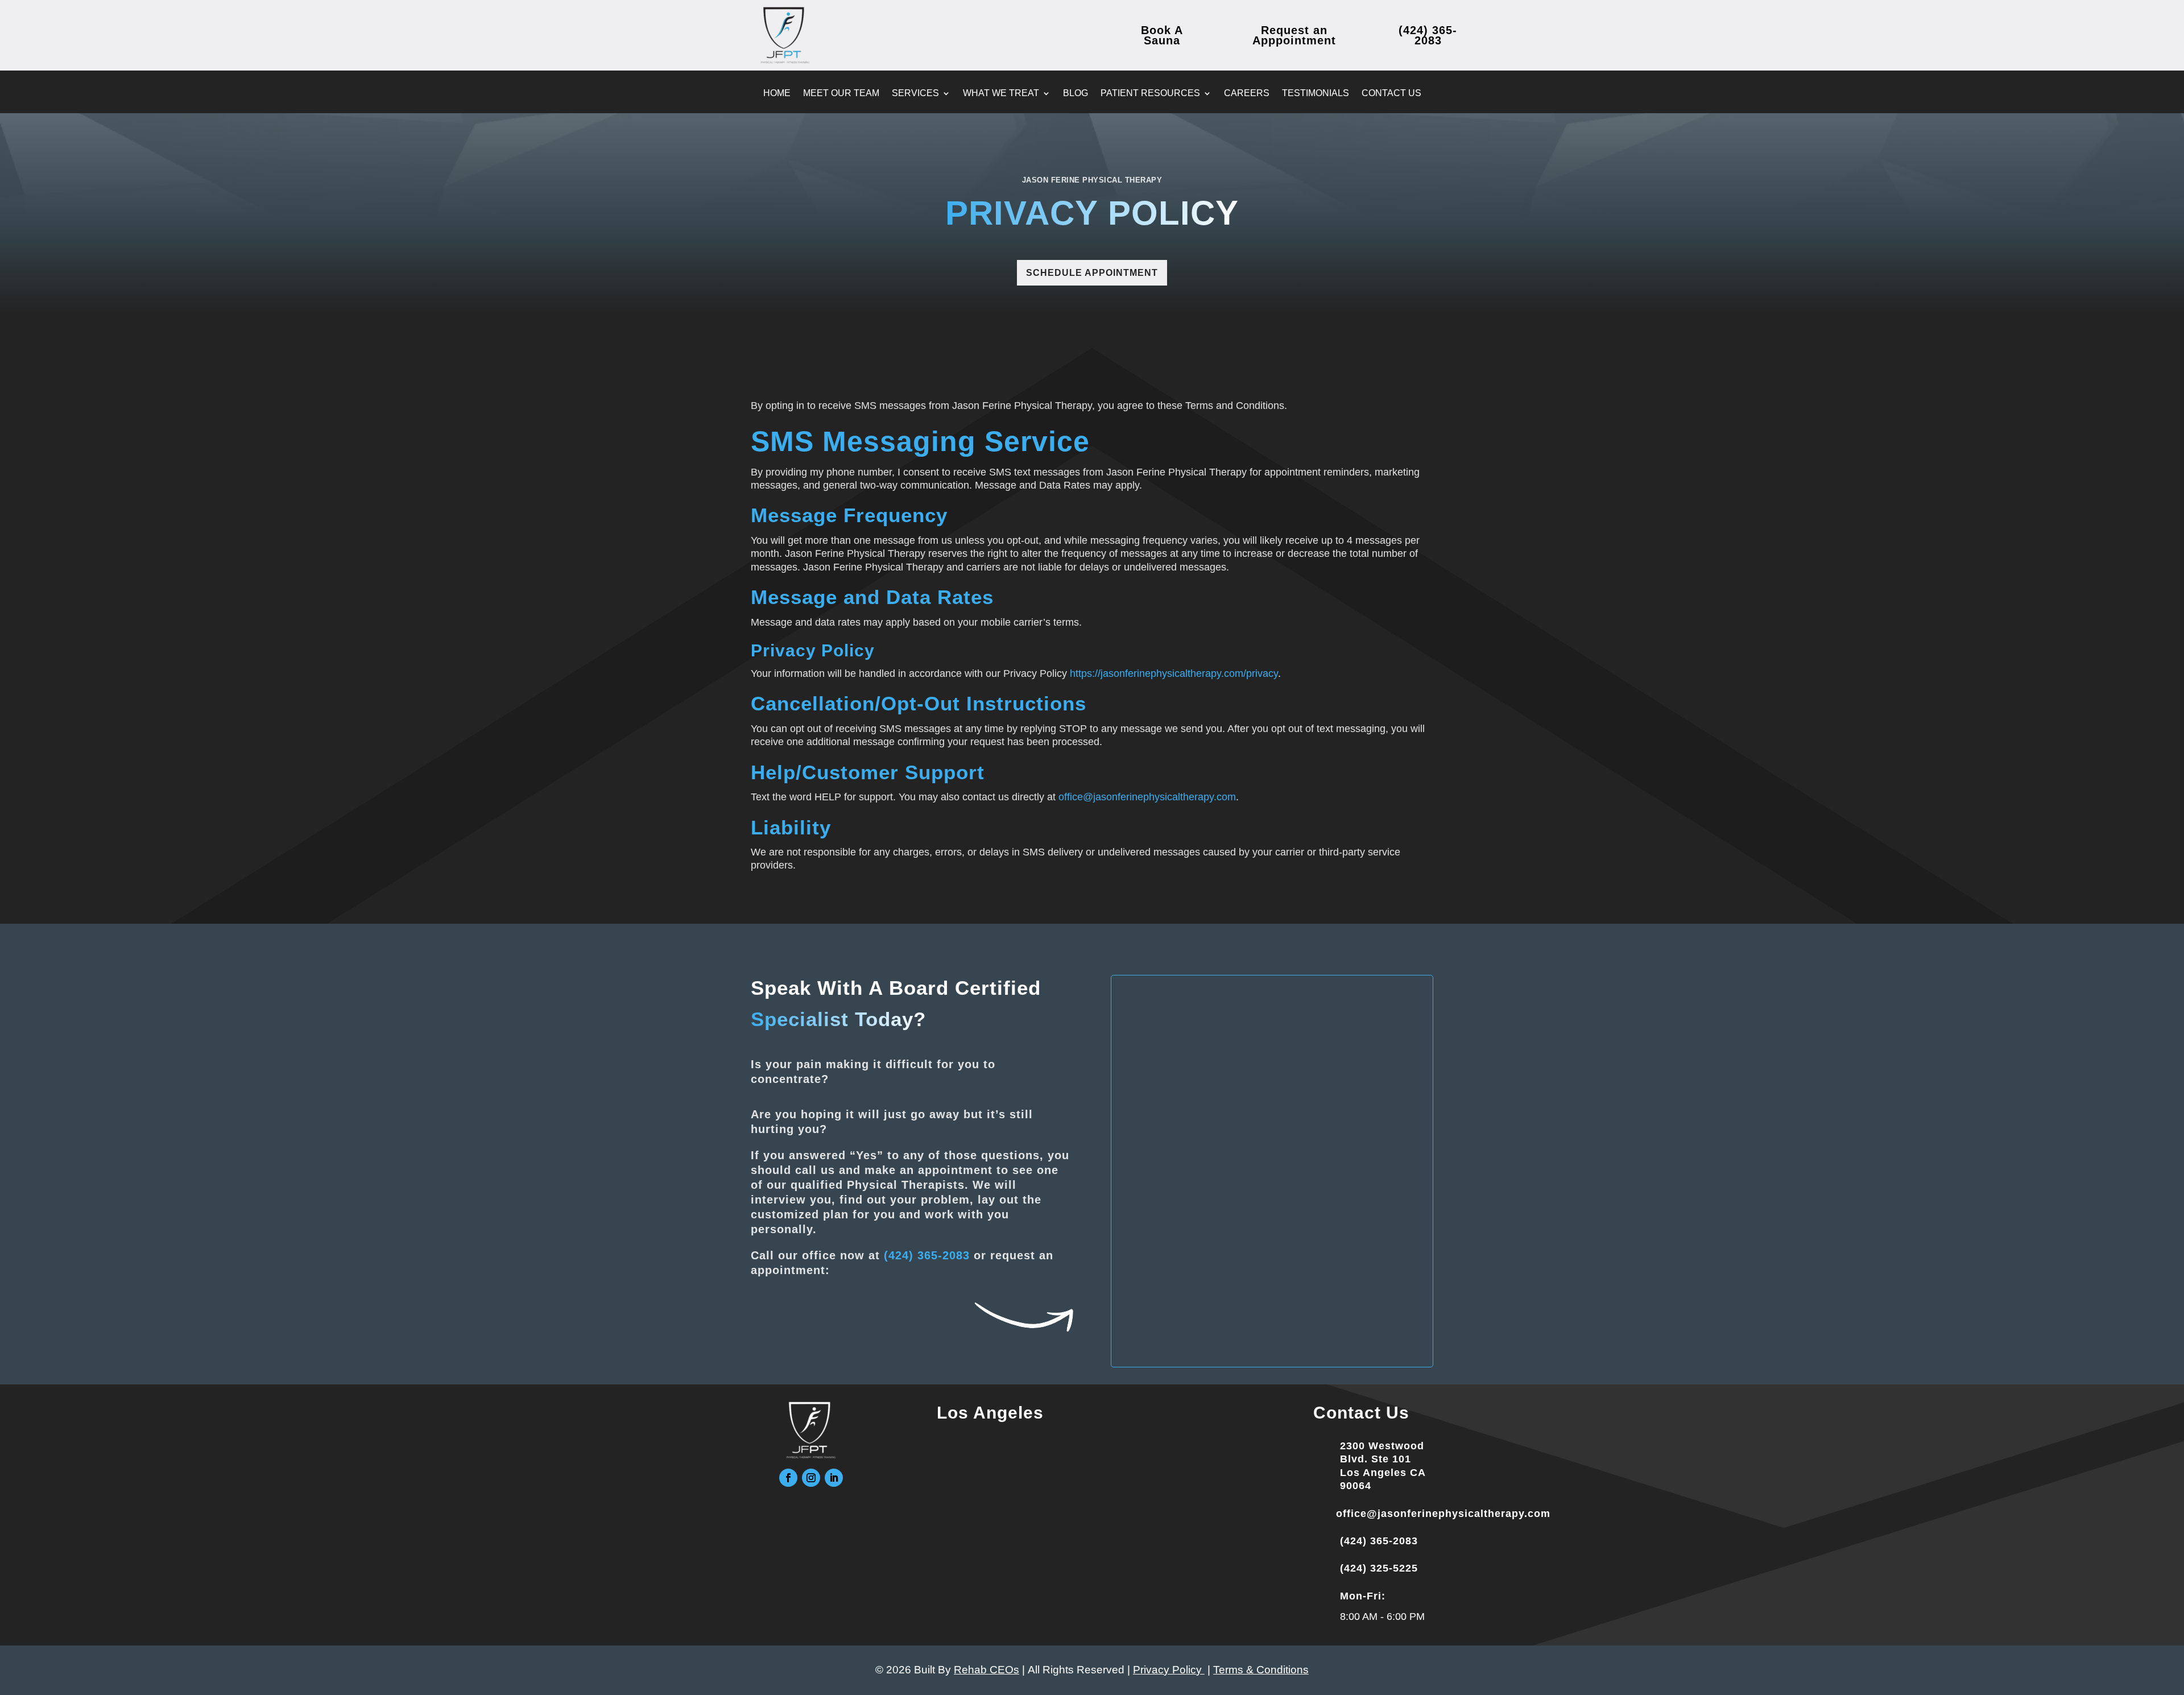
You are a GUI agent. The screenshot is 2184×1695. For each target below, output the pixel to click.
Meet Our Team (841, 94)
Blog (1076, 94)
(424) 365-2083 (927, 1255)
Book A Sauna (1162, 35)
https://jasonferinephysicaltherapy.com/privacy (1174, 673)
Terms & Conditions (1261, 1670)
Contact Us (1391, 94)
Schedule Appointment (1092, 273)
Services (915, 94)
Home (777, 94)
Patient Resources (1150, 94)
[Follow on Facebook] (788, 1478)
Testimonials (1316, 94)
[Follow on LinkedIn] (834, 1478)
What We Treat (1001, 94)
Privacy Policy (1169, 1670)
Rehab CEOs (986, 1670)
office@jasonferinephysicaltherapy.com (1147, 797)
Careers (1247, 94)
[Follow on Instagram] (811, 1478)
